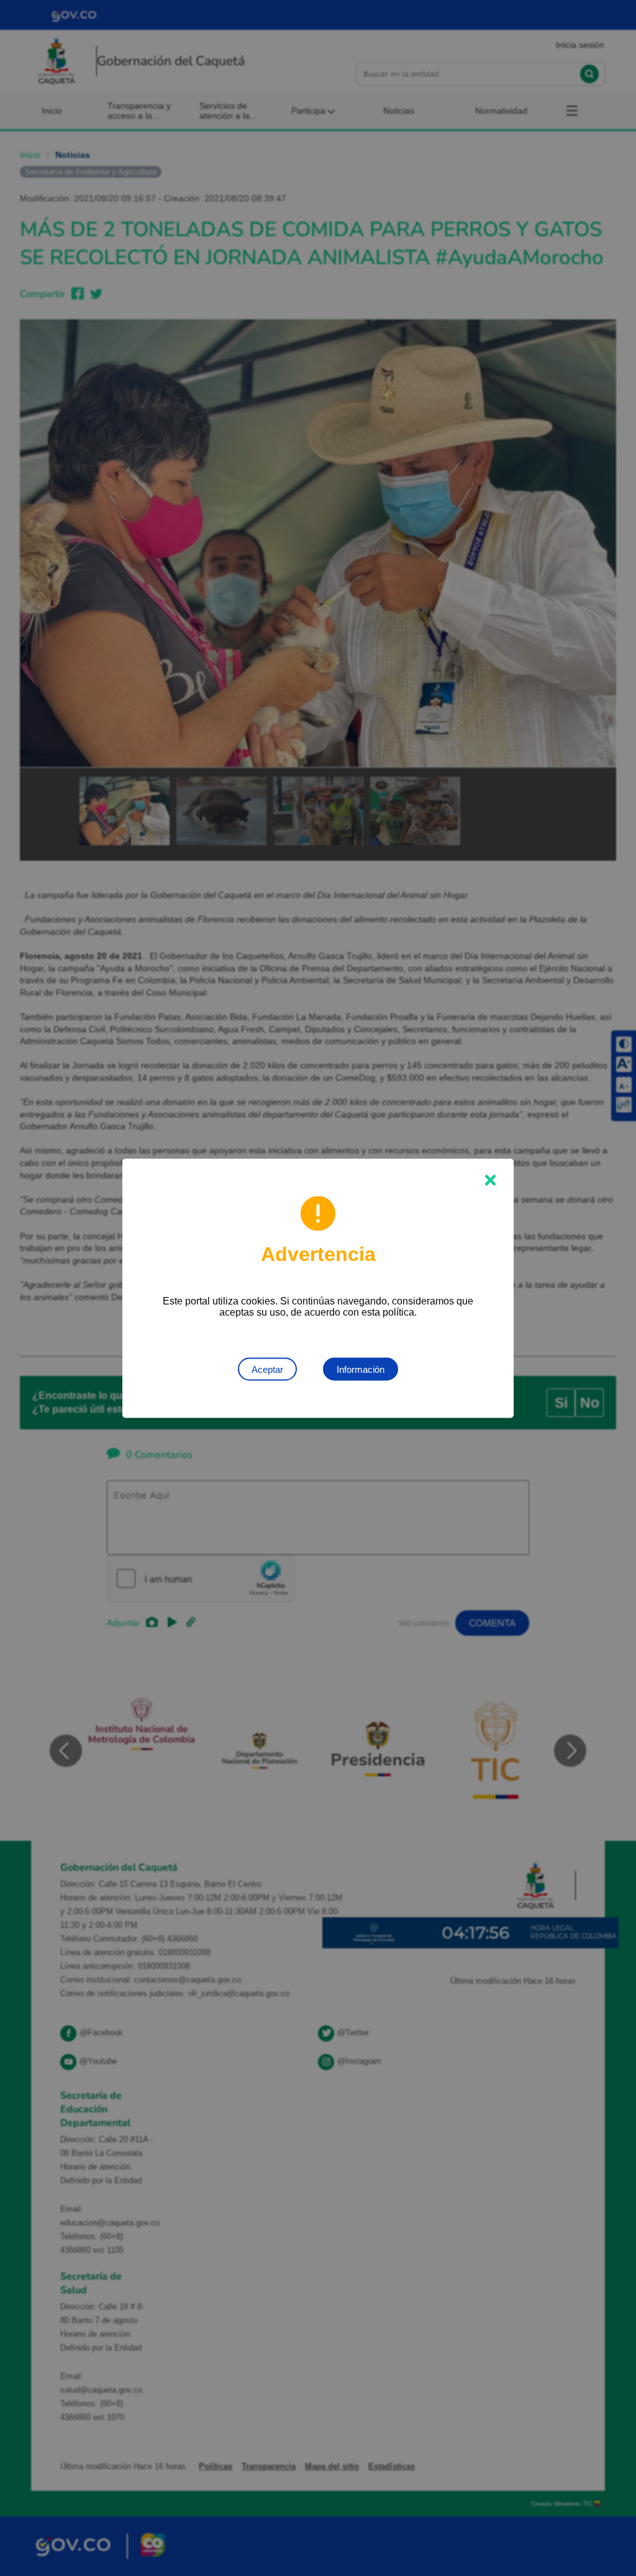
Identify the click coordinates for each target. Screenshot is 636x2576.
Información (361, 1369)
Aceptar (267, 1369)
